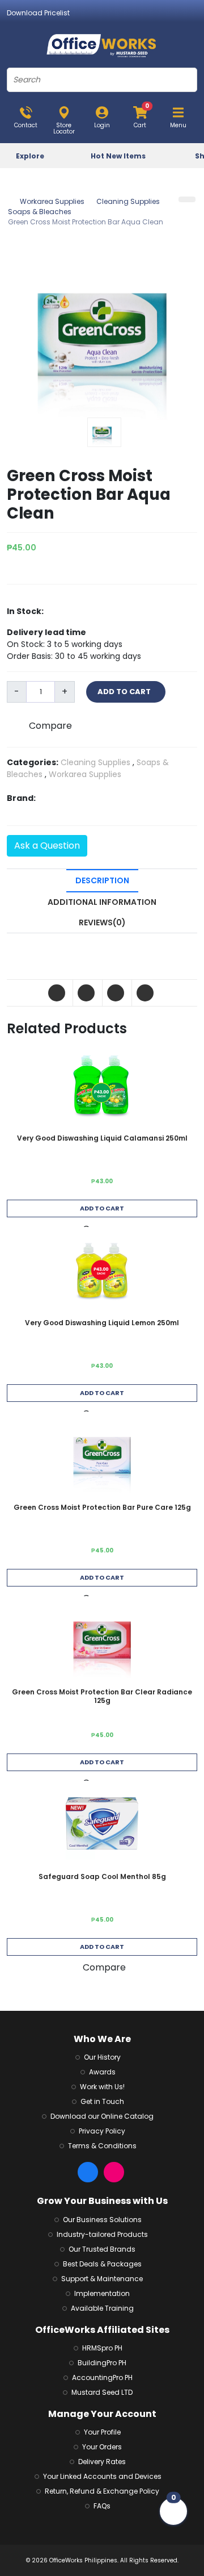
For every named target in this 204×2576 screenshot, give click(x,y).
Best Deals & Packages (102, 2264)
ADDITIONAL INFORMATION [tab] (102, 902)
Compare (50, 726)
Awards (102, 2072)
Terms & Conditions (102, 2146)
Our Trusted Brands (102, 2249)
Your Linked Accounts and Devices (102, 2476)
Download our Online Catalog (102, 2116)
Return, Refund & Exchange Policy (102, 2491)
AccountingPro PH (102, 2377)
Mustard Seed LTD (102, 2392)
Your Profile (102, 2432)
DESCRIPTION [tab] (102, 880)
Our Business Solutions (102, 2220)
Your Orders (102, 2447)
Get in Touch (102, 2101)
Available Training (102, 2308)
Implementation (102, 2293)
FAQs (102, 2506)
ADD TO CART (126, 692)
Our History (102, 2057)
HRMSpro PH (102, 2348)
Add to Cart (102, 1208)
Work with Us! (102, 2087)
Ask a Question (47, 846)
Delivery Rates (102, 2462)
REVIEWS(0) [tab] (102, 922)
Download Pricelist (38, 13)
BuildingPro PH (102, 2363)
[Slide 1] (104, 432)
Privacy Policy (102, 2131)
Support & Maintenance (102, 2279)
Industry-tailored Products (102, 2234)
